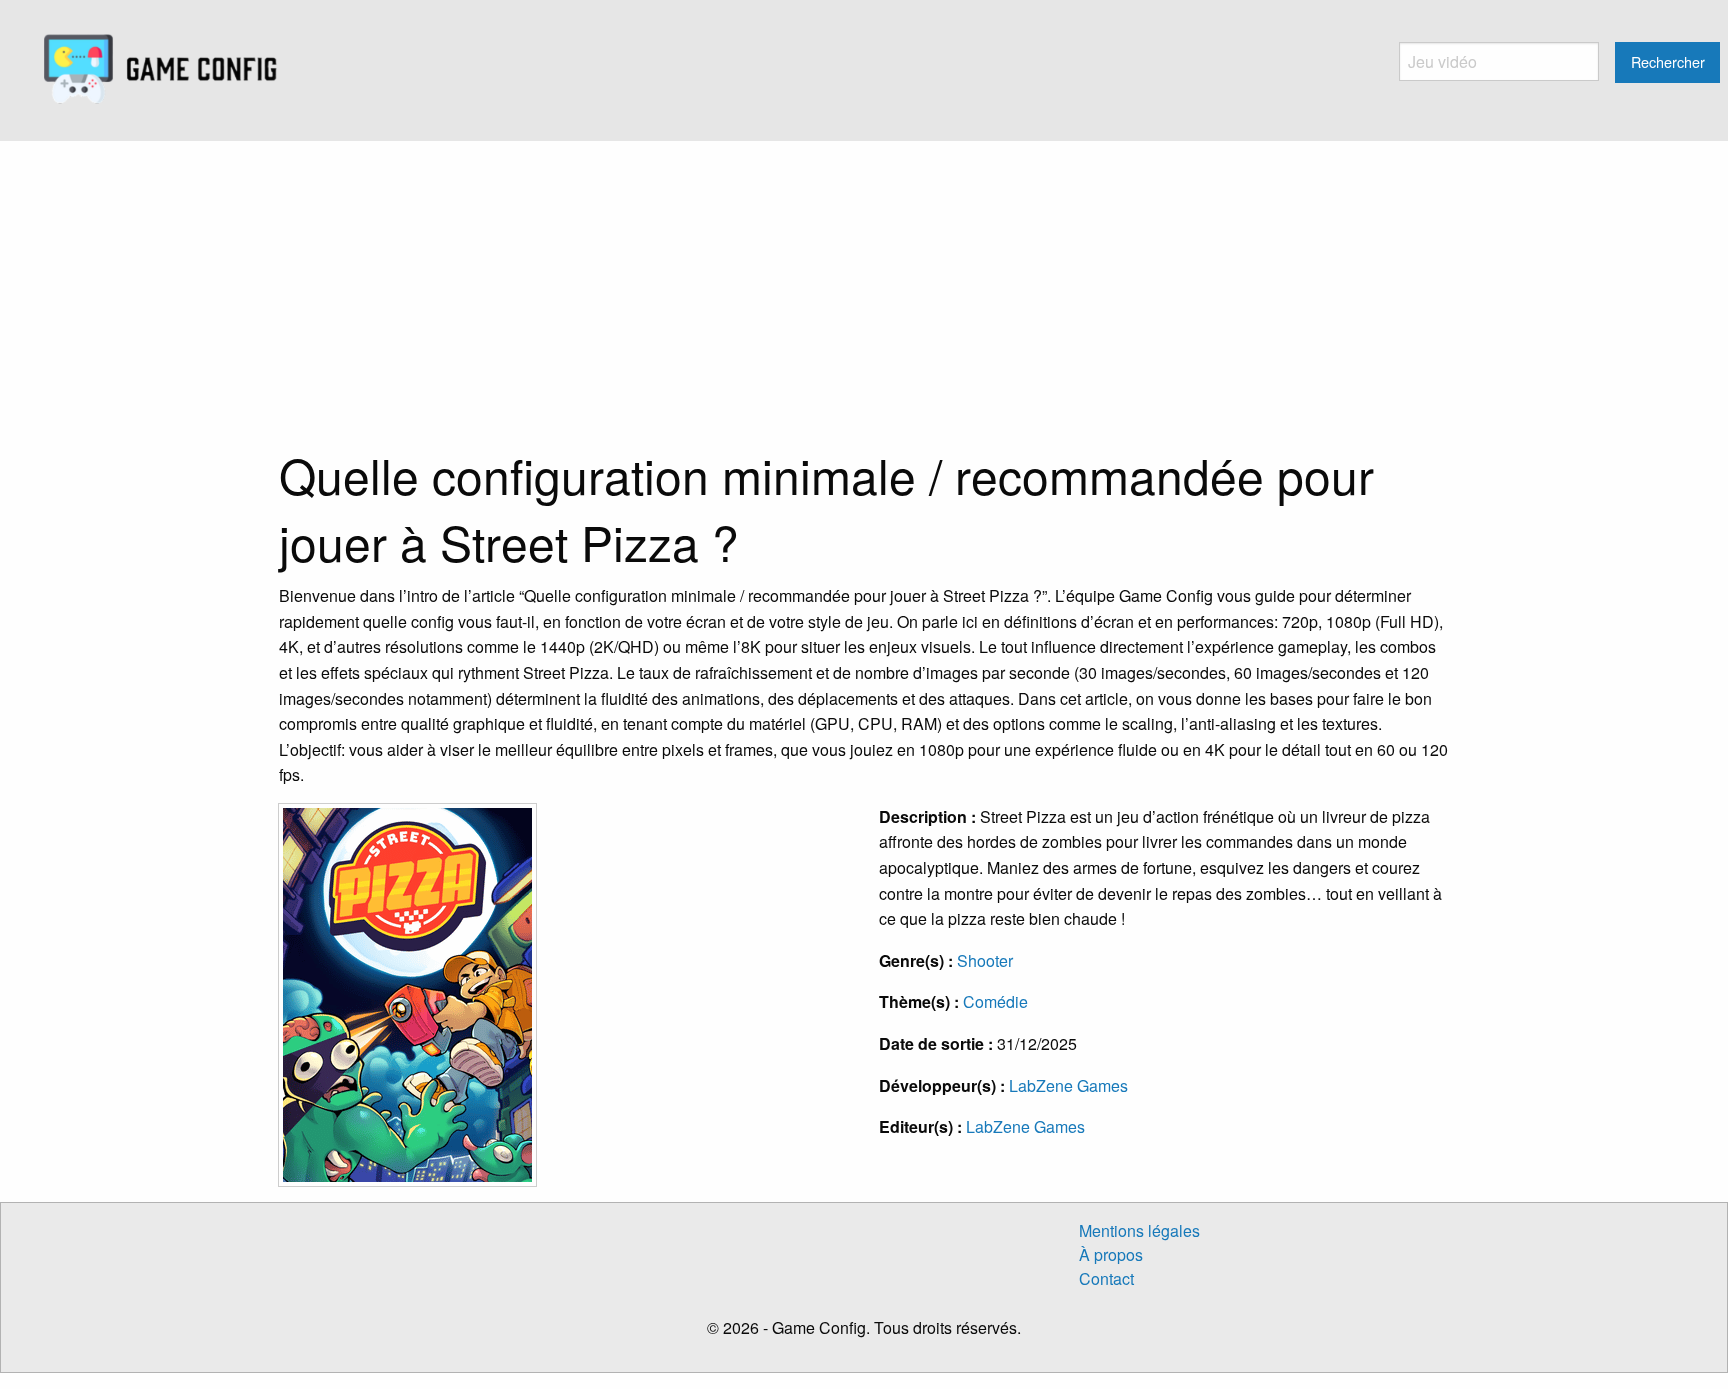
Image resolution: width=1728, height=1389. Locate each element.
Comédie (995, 1001)
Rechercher (1668, 61)
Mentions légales (1139, 1230)
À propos (1111, 1254)
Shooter (985, 960)
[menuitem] (160, 70)
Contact (1106, 1278)
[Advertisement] (864, 291)
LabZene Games (1068, 1085)
